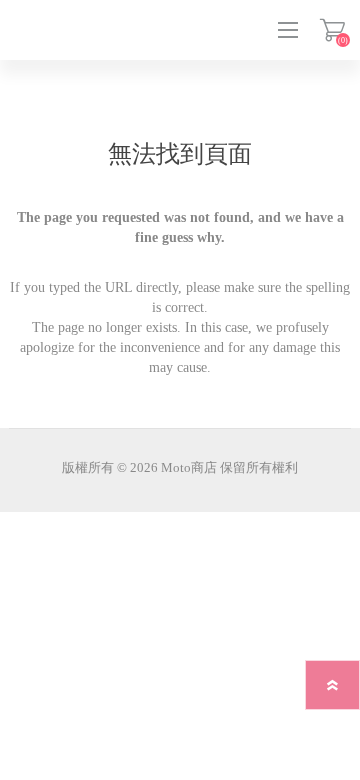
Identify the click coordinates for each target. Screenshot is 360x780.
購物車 (332, 30)
